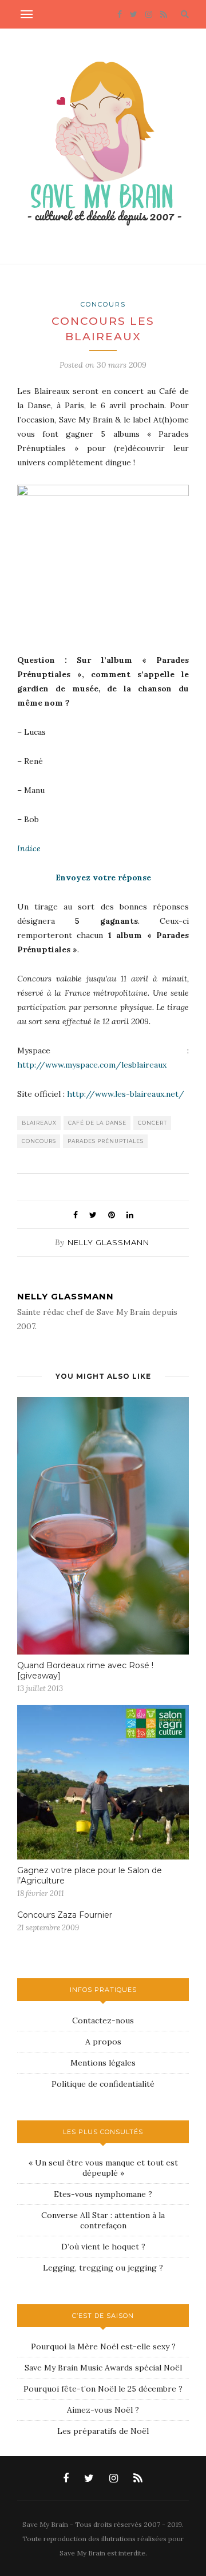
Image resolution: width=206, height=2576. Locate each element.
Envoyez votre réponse (103, 878)
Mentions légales (103, 2063)
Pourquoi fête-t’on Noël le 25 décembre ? (103, 2389)
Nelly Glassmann (108, 1242)
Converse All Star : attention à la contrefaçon (103, 2220)
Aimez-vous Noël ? (103, 2410)
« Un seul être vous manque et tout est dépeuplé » (103, 2168)
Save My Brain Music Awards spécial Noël (103, 2368)
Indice (29, 848)
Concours (103, 304)
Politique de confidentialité (103, 2084)
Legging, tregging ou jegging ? (103, 2268)
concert (152, 1123)
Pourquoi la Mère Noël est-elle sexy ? (103, 2346)
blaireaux (39, 1123)
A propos (103, 2042)
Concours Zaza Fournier (65, 1915)
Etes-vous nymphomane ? (103, 2194)
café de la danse (97, 1123)
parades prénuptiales (106, 1141)
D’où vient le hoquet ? (103, 2247)
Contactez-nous (103, 2020)
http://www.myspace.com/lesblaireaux (92, 1065)
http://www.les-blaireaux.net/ (126, 1094)
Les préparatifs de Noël (103, 2431)
